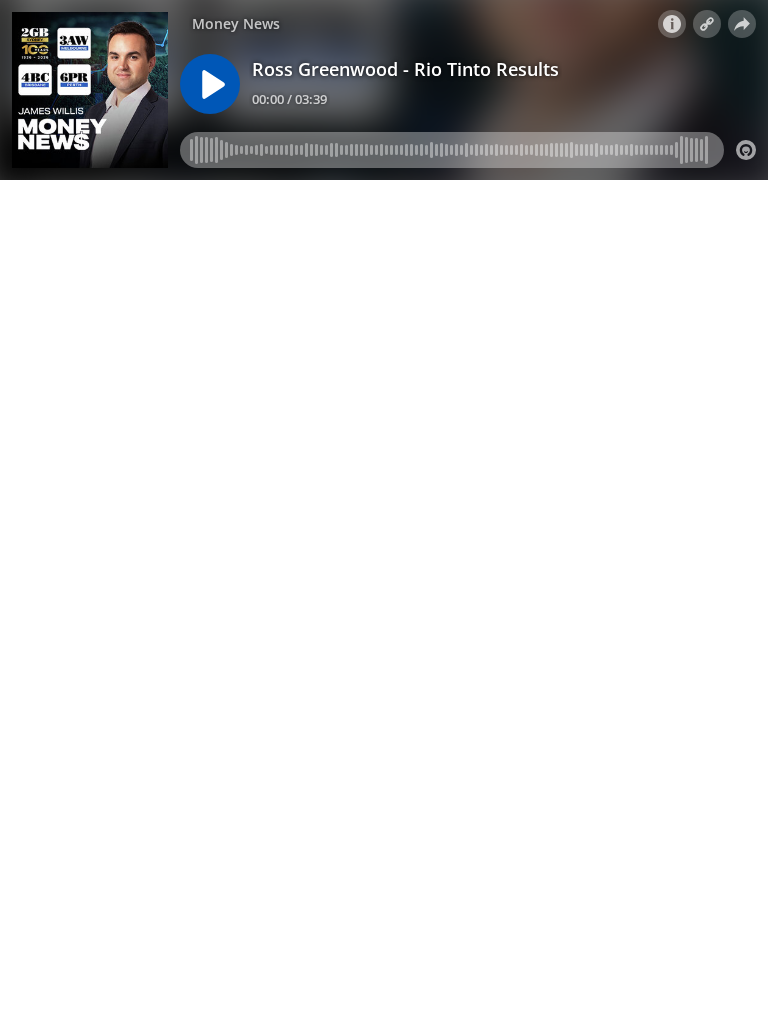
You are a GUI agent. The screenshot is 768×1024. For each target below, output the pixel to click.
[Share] (742, 24)
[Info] (672, 24)
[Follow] (707, 24)
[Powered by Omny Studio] (746, 150)
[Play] (210, 84)
